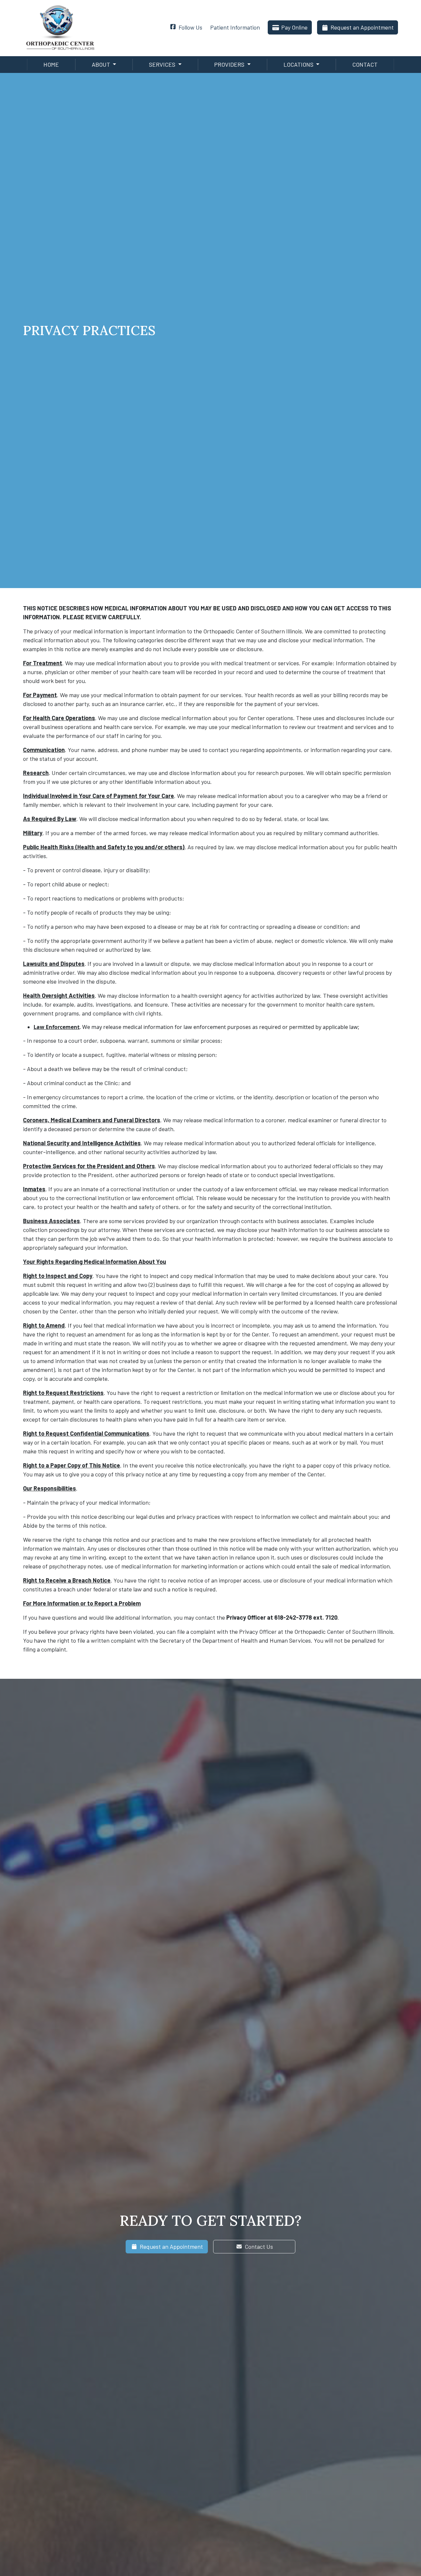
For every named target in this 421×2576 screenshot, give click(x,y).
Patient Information (235, 27)
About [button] (102, 64)
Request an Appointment (362, 27)
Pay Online (294, 27)
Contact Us (259, 2246)
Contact (365, 64)
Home (51, 64)
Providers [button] (230, 64)
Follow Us (190, 27)
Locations (299, 64)
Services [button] (163, 64)
